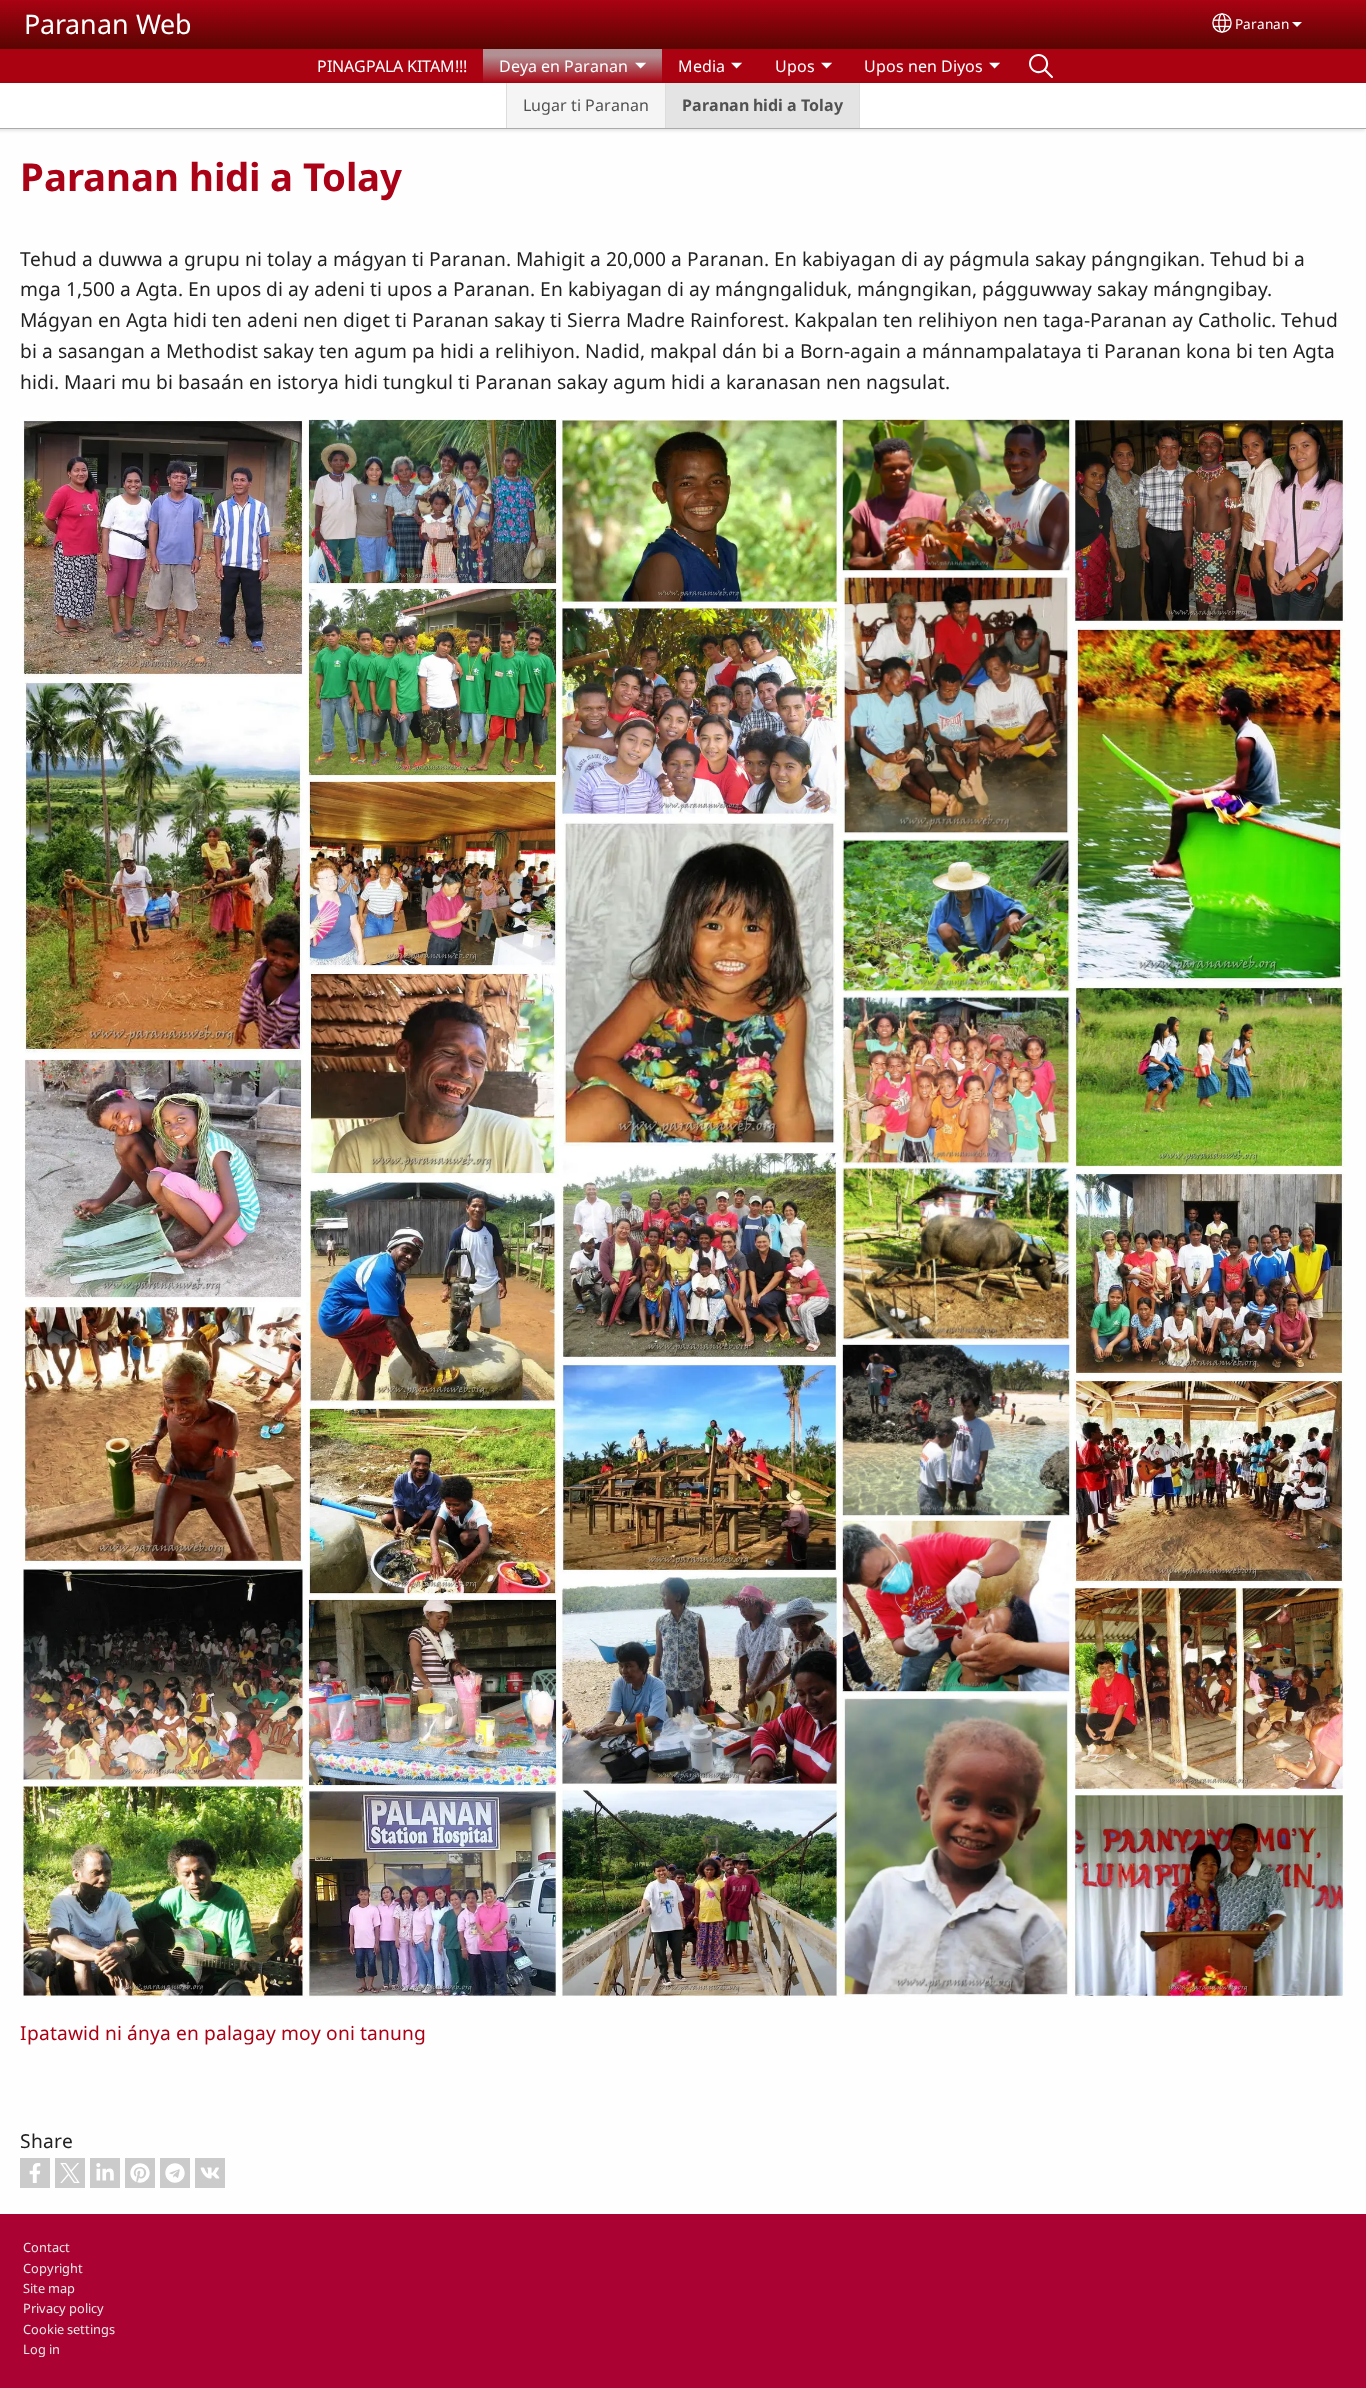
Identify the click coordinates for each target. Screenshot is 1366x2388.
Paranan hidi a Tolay (762, 105)
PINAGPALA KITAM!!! (392, 66)
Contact (46, 2247)
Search (1041, 66)
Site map (49, 2288)
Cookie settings (69, 2329)
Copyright (53, 2268)
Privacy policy (63, 2308)
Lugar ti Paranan (586, 105)
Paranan (1262, 23)
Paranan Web (108, 23)
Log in (41, 2349)
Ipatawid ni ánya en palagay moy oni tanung (223, 2032)
